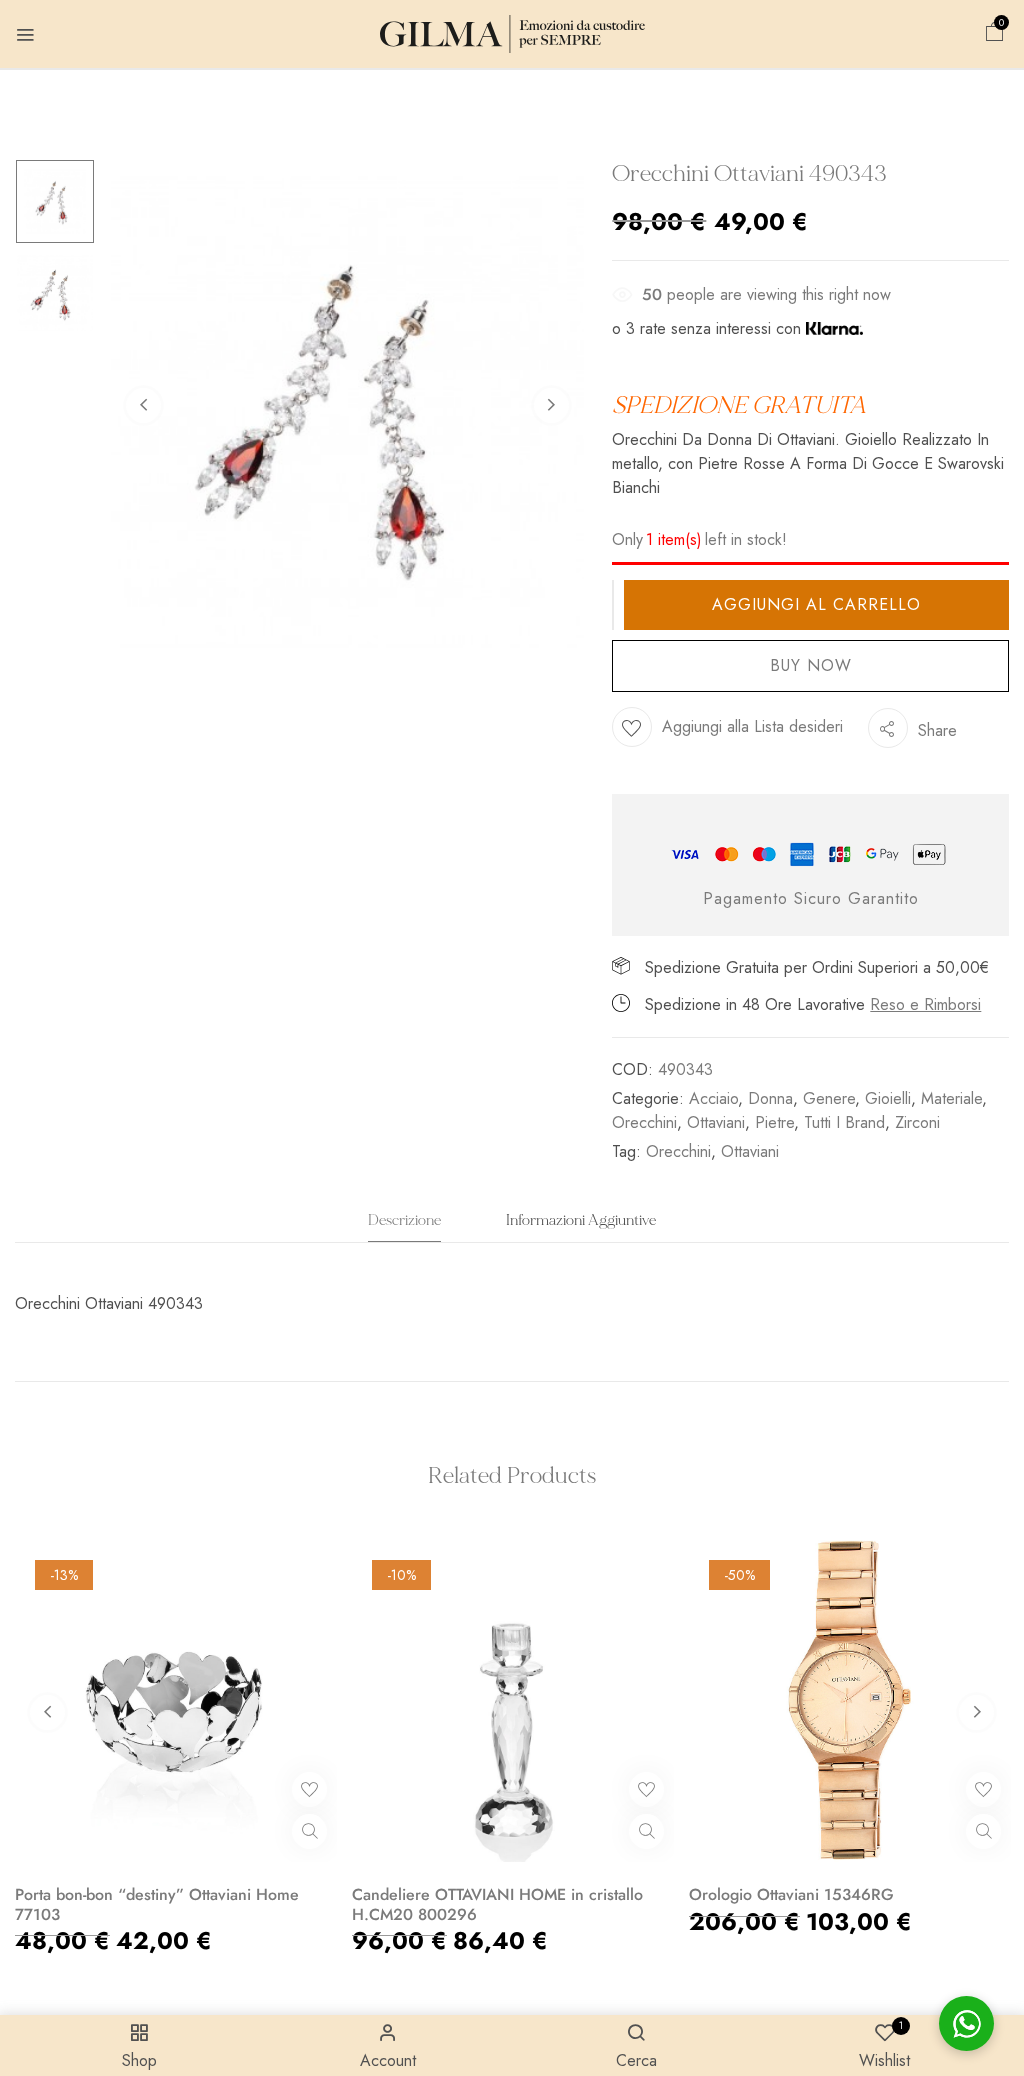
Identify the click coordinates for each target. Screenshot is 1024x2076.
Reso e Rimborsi (925, 1004)
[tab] (404, 1226)
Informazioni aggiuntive (581, 1220)
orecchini (678, 1151)
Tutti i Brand (844, 1122)
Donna (770, 1098)
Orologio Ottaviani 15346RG (791, 1894)
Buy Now (811, 665)
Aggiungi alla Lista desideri (752, 726)
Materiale (951, 1098)
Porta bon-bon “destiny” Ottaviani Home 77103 (157, 1904)
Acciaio (713, 1098)
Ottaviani (716, 1122)
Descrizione (404, 1220)
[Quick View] (309, 1831)
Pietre (774, 1122)
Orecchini (644, 1122)
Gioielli (888, 1098)
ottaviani (750, 1151)
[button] (995, 34)
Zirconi (917, 1122)
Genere (829, 1098)
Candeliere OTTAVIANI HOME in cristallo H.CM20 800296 (497, 1904)
